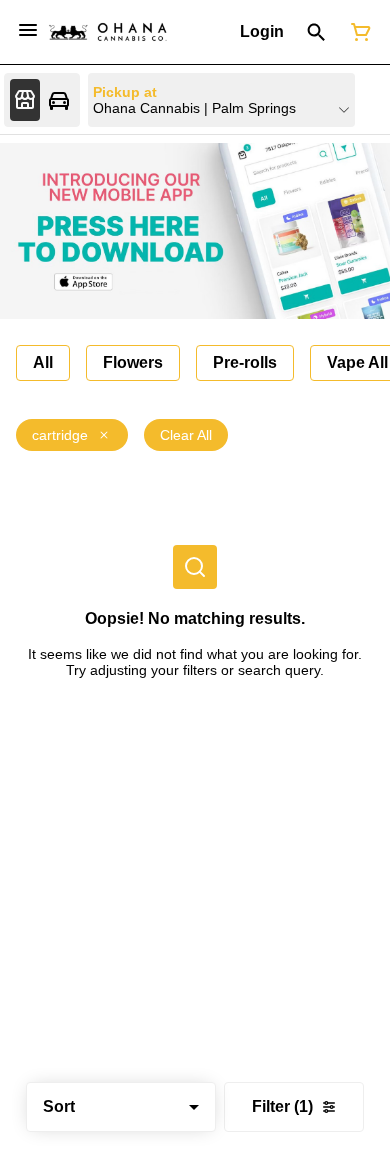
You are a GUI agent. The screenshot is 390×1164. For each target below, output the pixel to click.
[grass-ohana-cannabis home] (108, 32)
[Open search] (316, 32)
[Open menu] (28, 30)
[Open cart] (357, 32)
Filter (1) (282, 1106)
